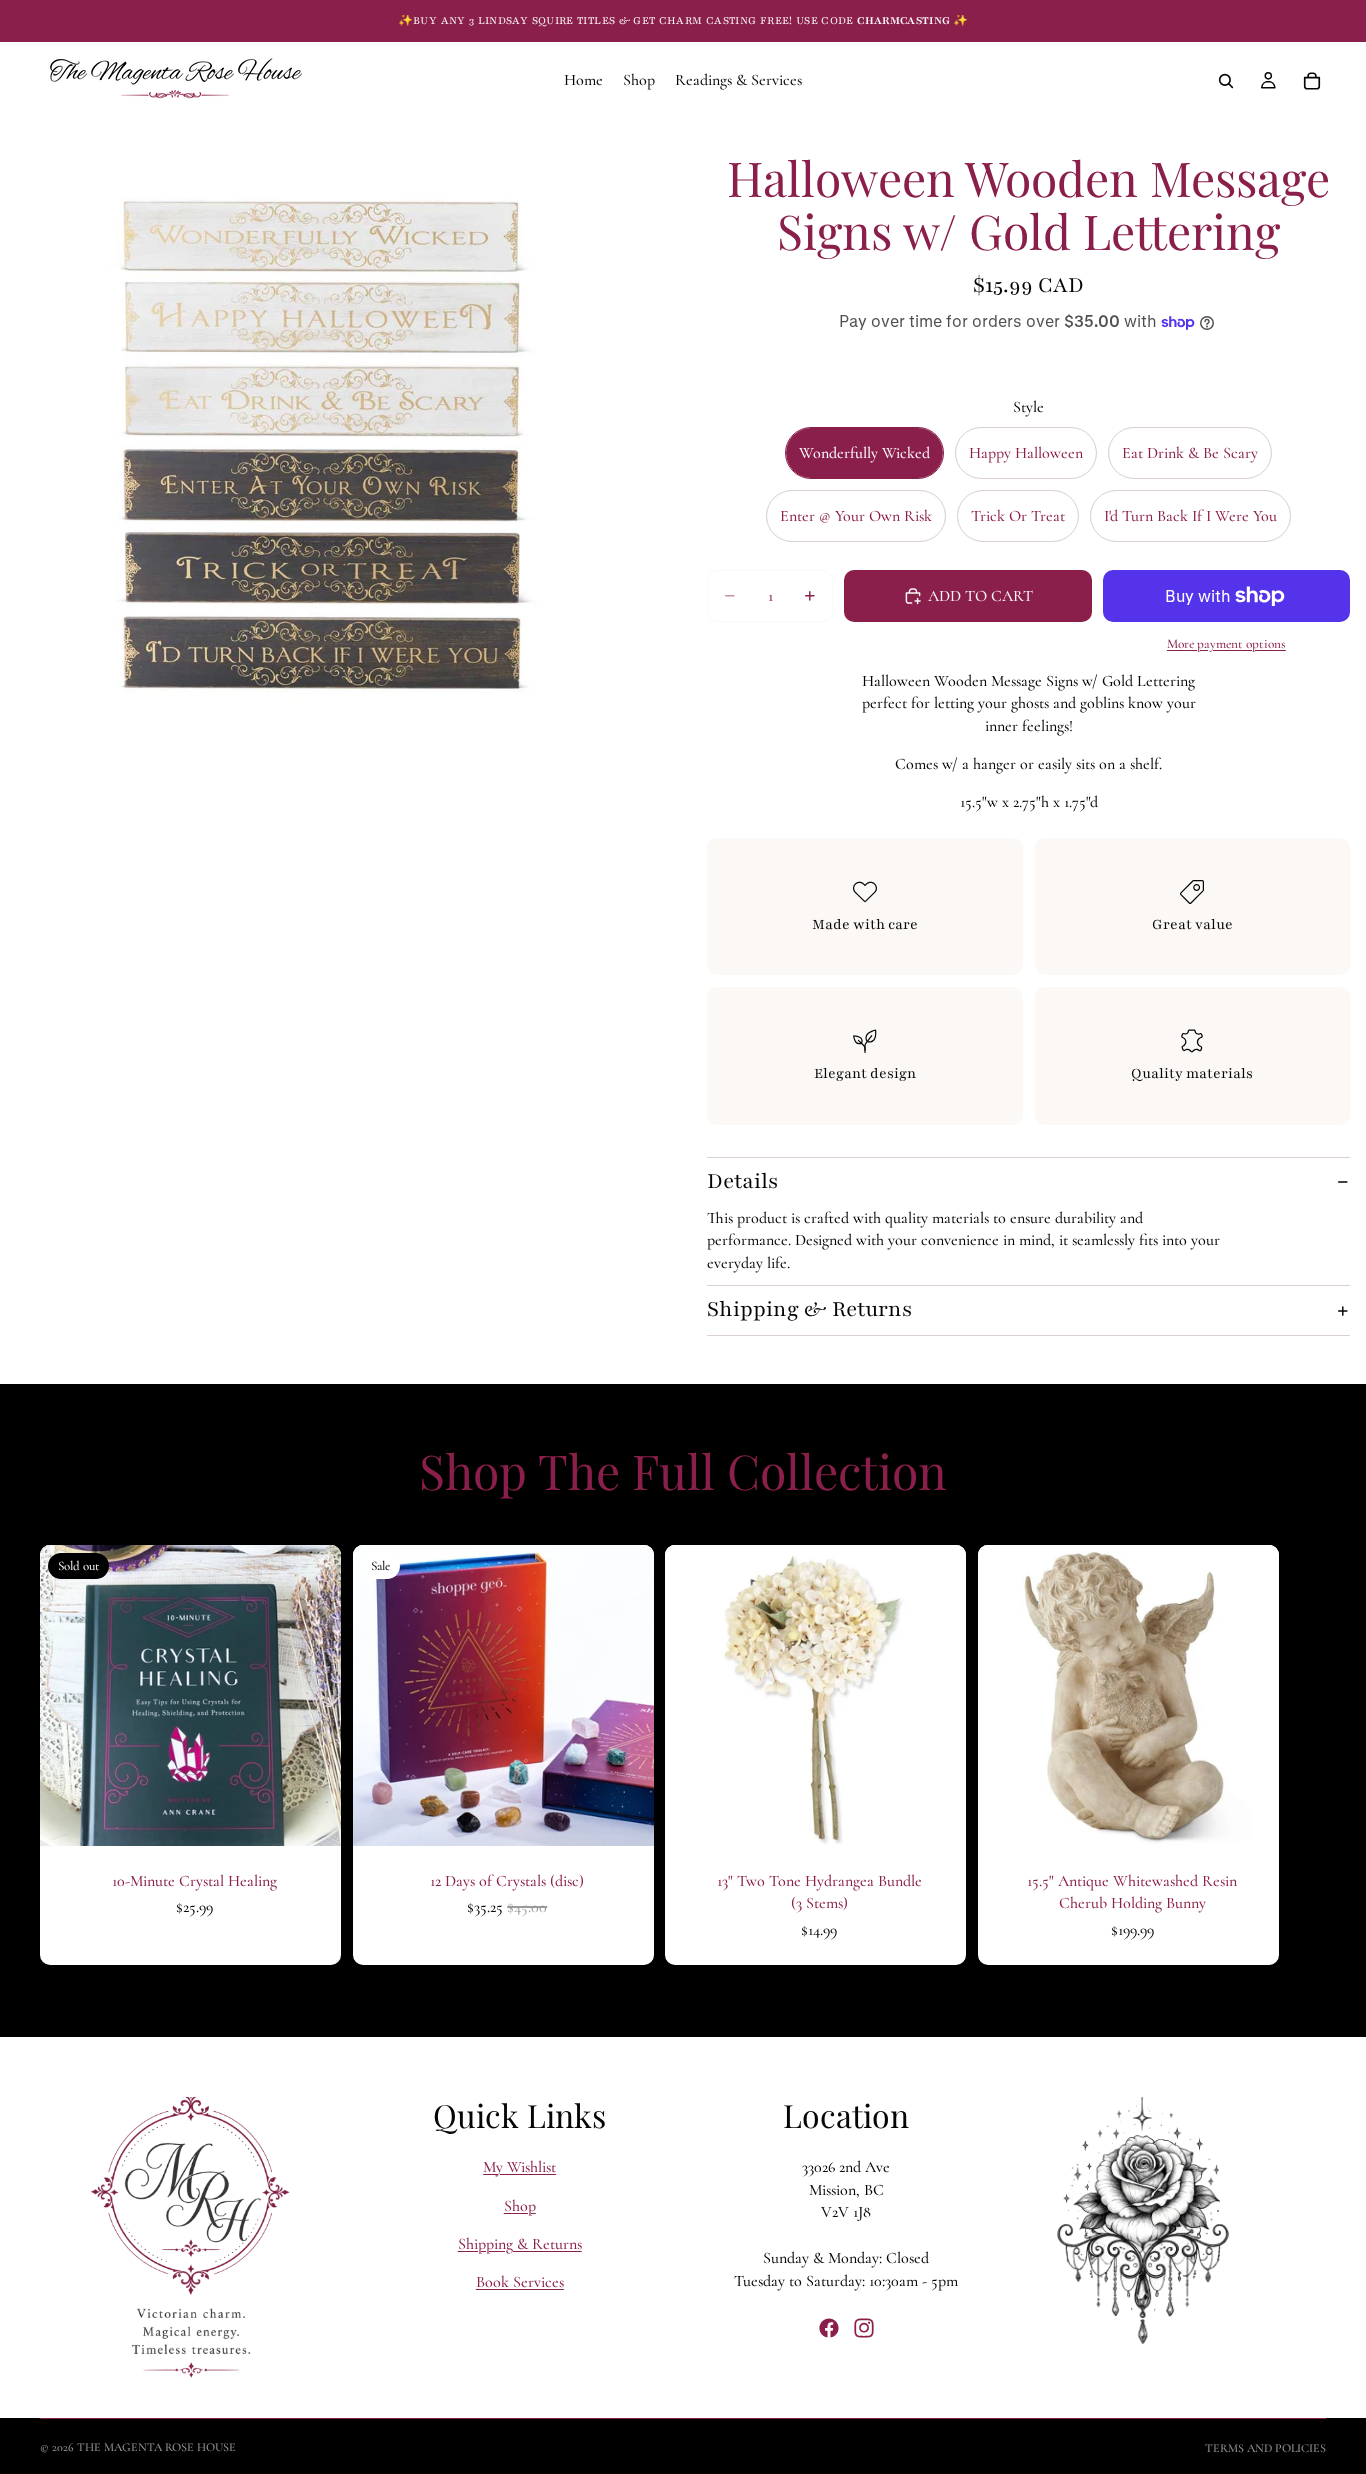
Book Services (520, 2282)
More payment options (1226, 644)
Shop (520, 2206)
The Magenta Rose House (156, 2447)
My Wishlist (519, 2167)
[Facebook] (829, 2328)
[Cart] (1312, 81)
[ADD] (622, 1815)
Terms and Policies (1265, 2448)
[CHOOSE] (935, 1815)
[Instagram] (864, 2328)
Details (742, 1181)
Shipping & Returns (809, 1309)
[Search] (1226, 81)
